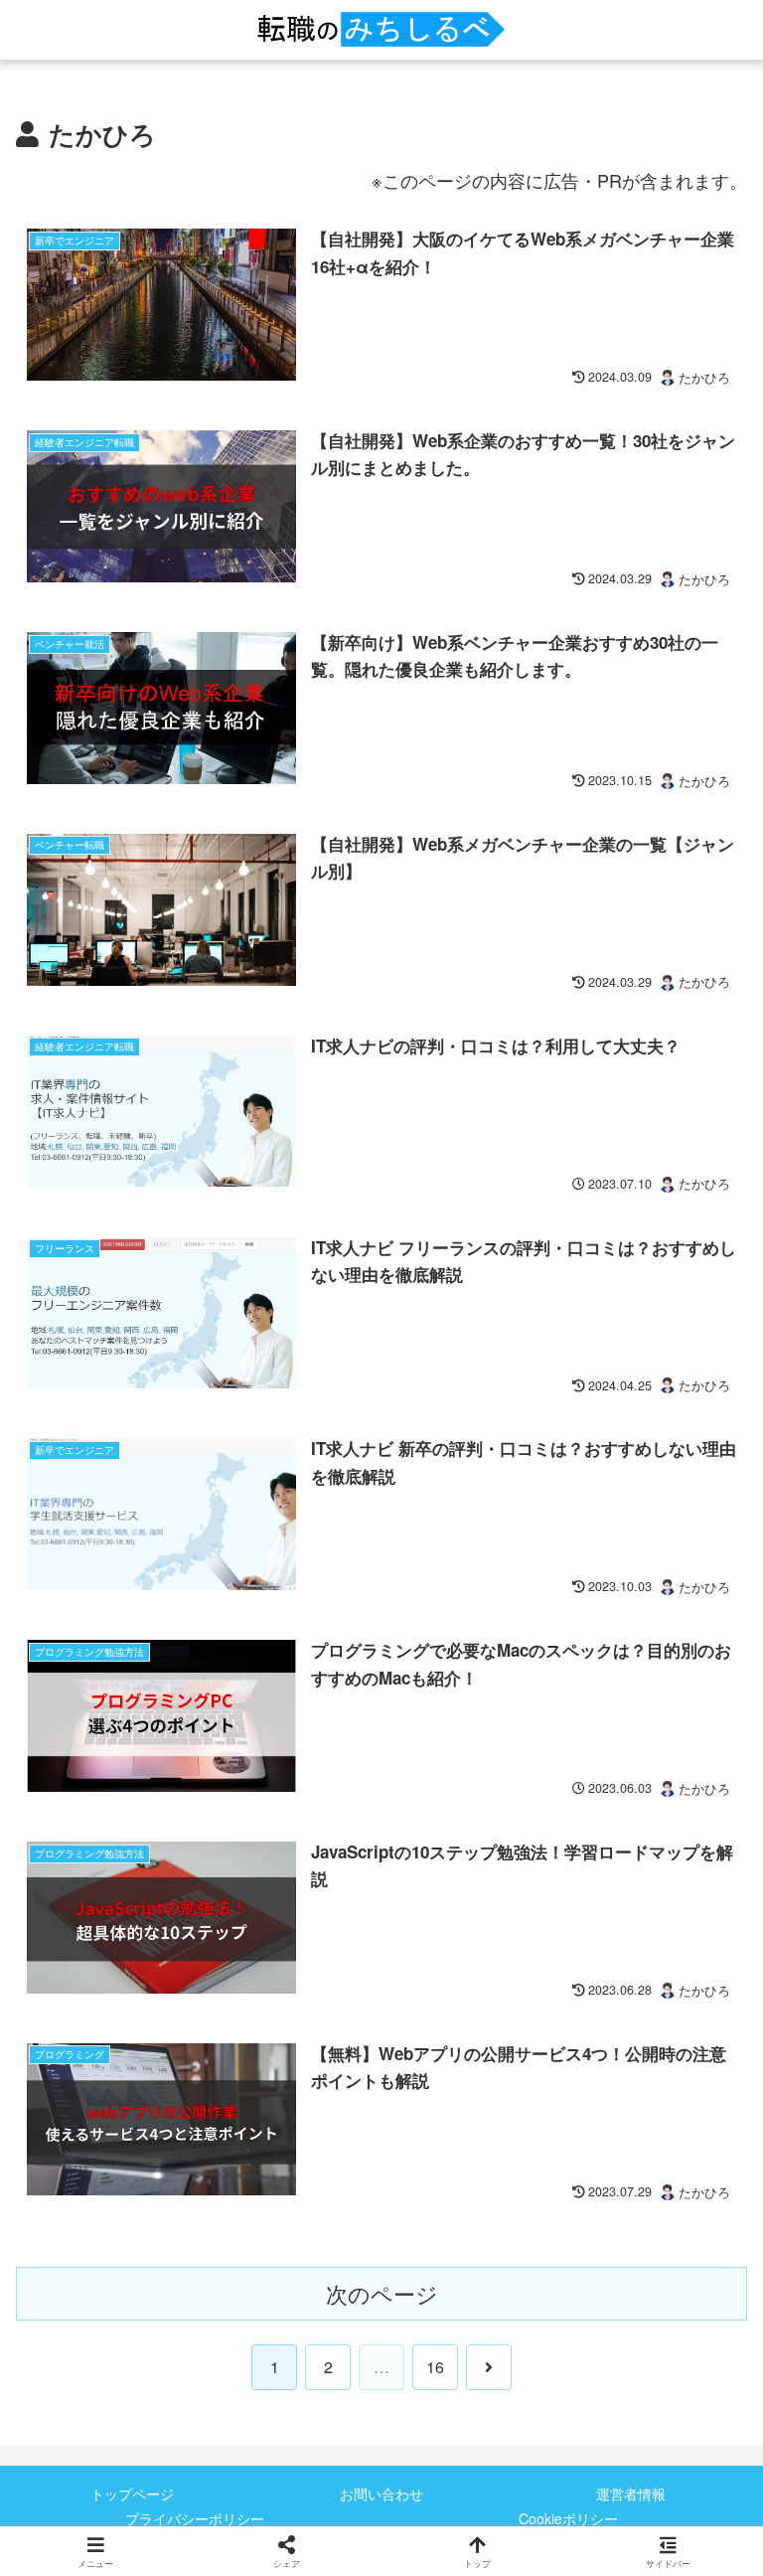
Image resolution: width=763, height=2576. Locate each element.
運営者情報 (631, 2494)
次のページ (382, 2293)
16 (435, 2367)
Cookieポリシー (568, 2518)
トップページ (132, 2494)
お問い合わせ (381, 2494)
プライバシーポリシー (195, 2518)
